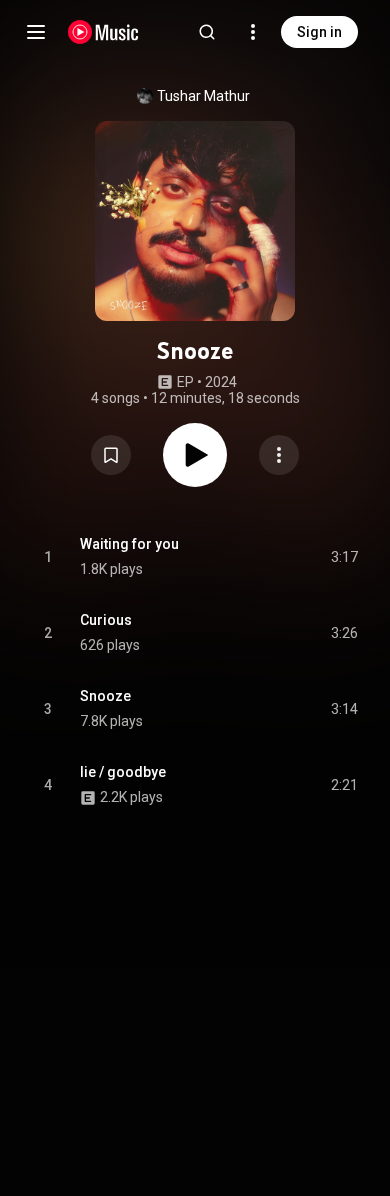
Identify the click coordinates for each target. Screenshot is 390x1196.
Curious (106, 620)
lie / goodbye (123, 772)
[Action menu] (279, 455)
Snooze (105, 696)
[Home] (103, 32)
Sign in (319, 32)
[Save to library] (111, 455)
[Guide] (36, 32)
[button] (111, 455)
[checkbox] (344, 557)
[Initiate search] (207, 32)
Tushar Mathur (203, 96)
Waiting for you (129, 544)
